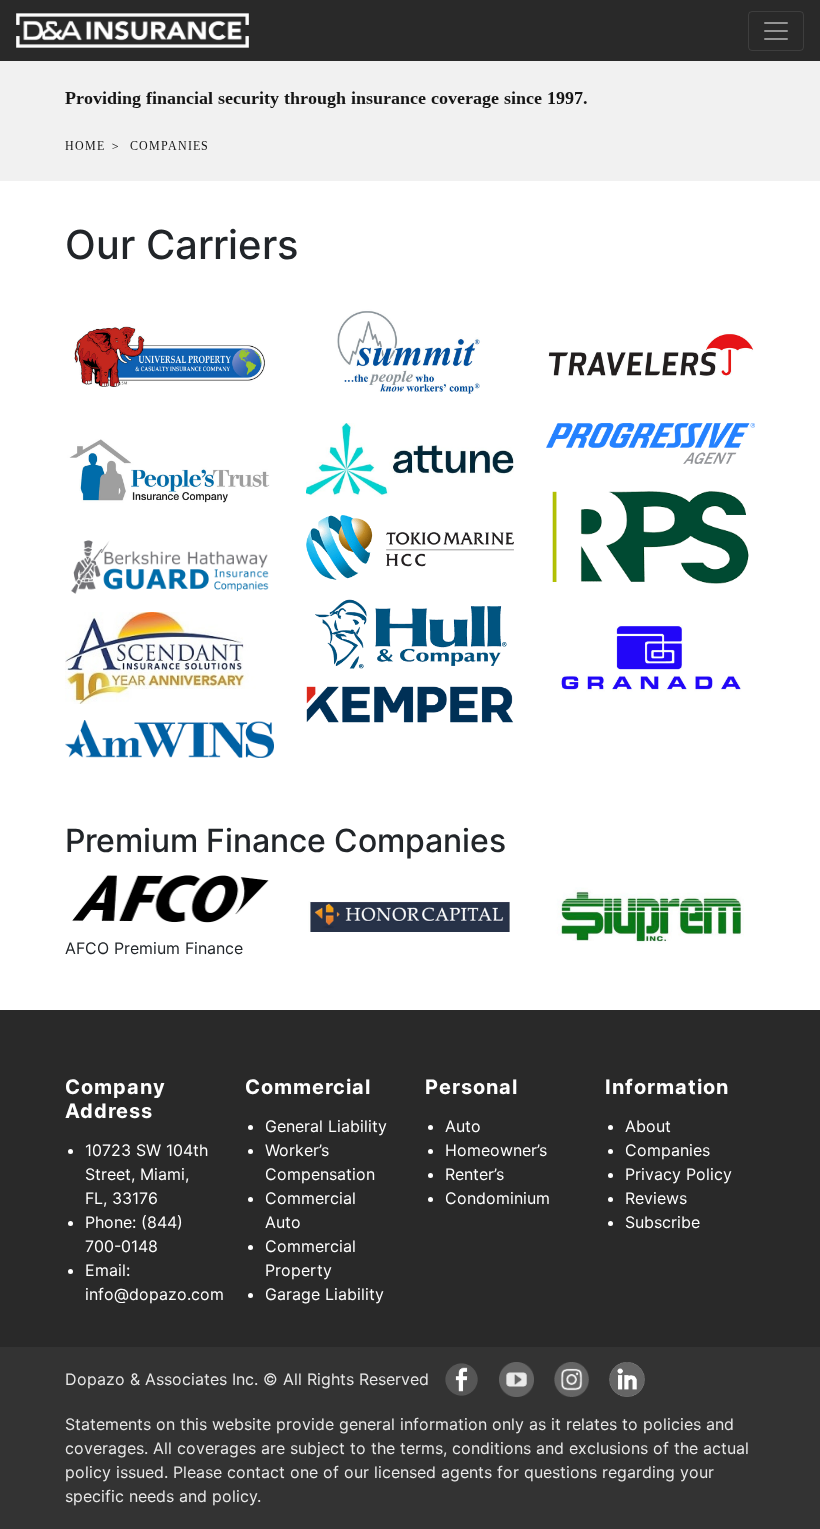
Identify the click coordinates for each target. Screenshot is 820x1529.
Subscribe (662, 1222)
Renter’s (474, 1174)
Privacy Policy (678, 1174)
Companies (667, 1150)
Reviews (656, 1198)
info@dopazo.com (154, 1294)
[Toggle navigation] (776, 31)
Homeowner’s (496, 1150)
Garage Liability (324, 1294)
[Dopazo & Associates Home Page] (132, 30)
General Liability (326, 1126)
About (648, 1126)
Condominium (497, 1198)
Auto (463, 1126)
